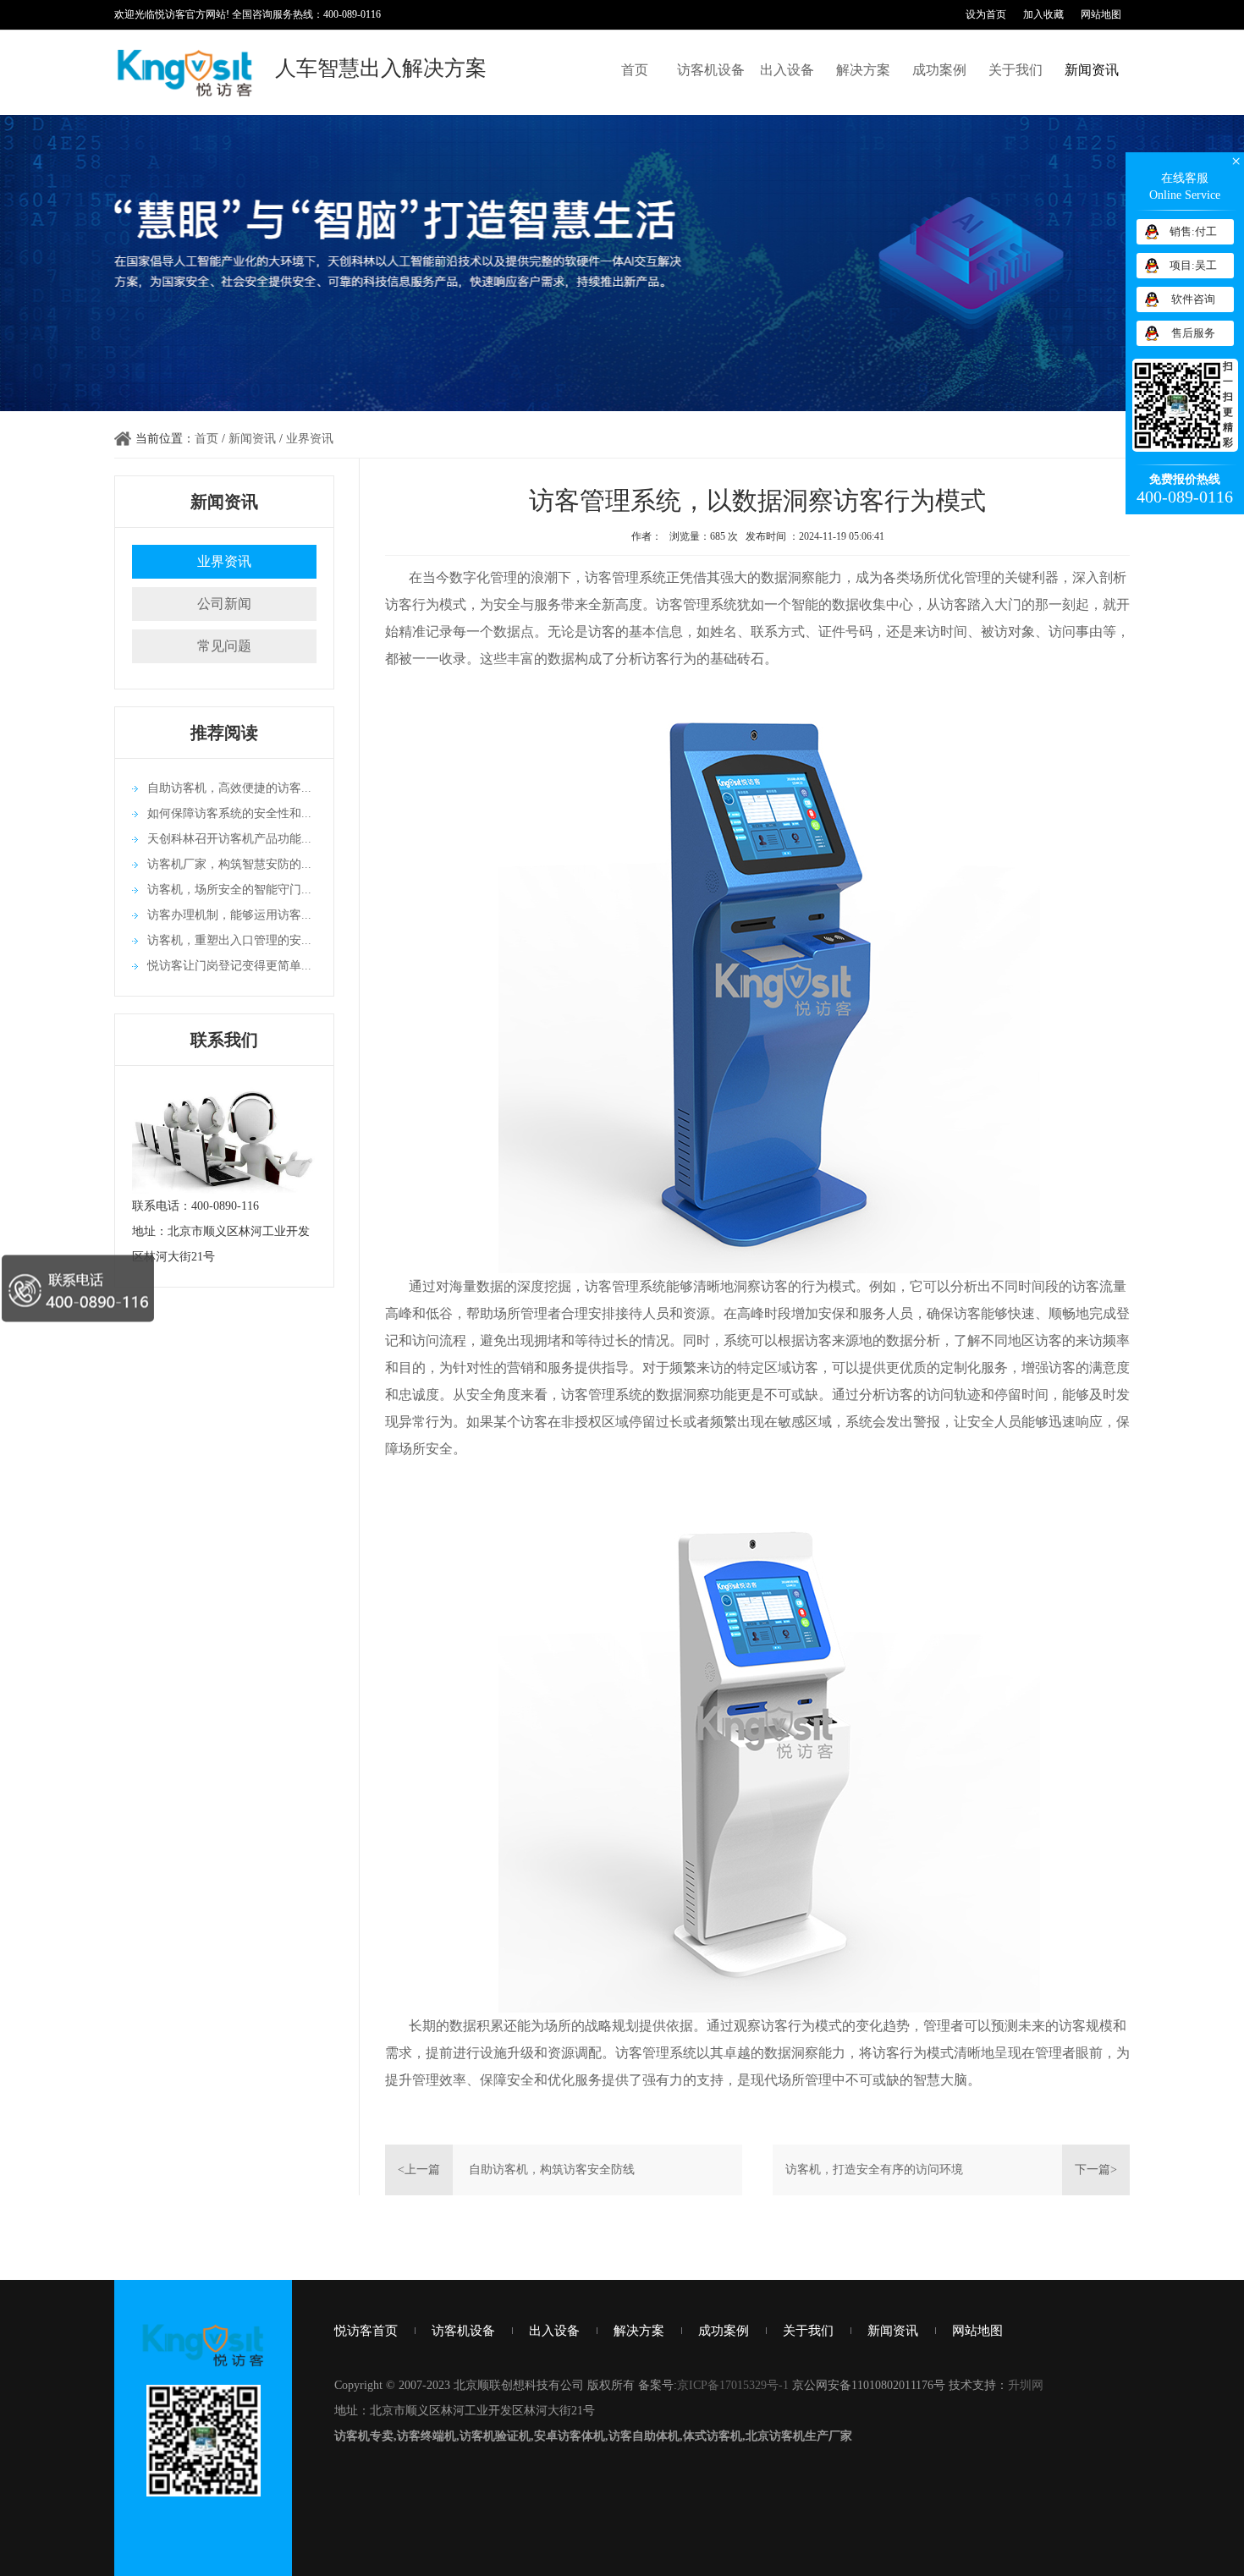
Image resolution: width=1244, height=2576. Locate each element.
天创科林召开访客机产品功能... (229, 839)
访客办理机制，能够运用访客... (229, 915)
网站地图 (1101, 14)
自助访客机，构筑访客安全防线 (552, 2170)
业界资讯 (310, 439)
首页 (635, 70)
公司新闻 (224, 604)
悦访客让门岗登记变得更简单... (229, 966)
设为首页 (986, 14)
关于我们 (1016, 70)
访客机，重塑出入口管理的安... (229, 940)
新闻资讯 (1092, 70)
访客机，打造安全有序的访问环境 (874, 2170)
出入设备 (787, 70)
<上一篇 (419, 2170)
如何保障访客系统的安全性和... (229, 813)
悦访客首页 (366, 2331)
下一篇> (1096, 2170)
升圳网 (1026, 2385)
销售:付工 (1193, 231)
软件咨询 (1193, 299)
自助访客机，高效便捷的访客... (229, 788)
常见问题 (224, 646)
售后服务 (1193, 333)
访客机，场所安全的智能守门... (229, 890)
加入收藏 (1043, 14)
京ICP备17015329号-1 (733, 2385)
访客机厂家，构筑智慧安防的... (229, 864)
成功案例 (939, 70)
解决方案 (863, 70)
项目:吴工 (1193, 265)
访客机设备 (711, 70)
